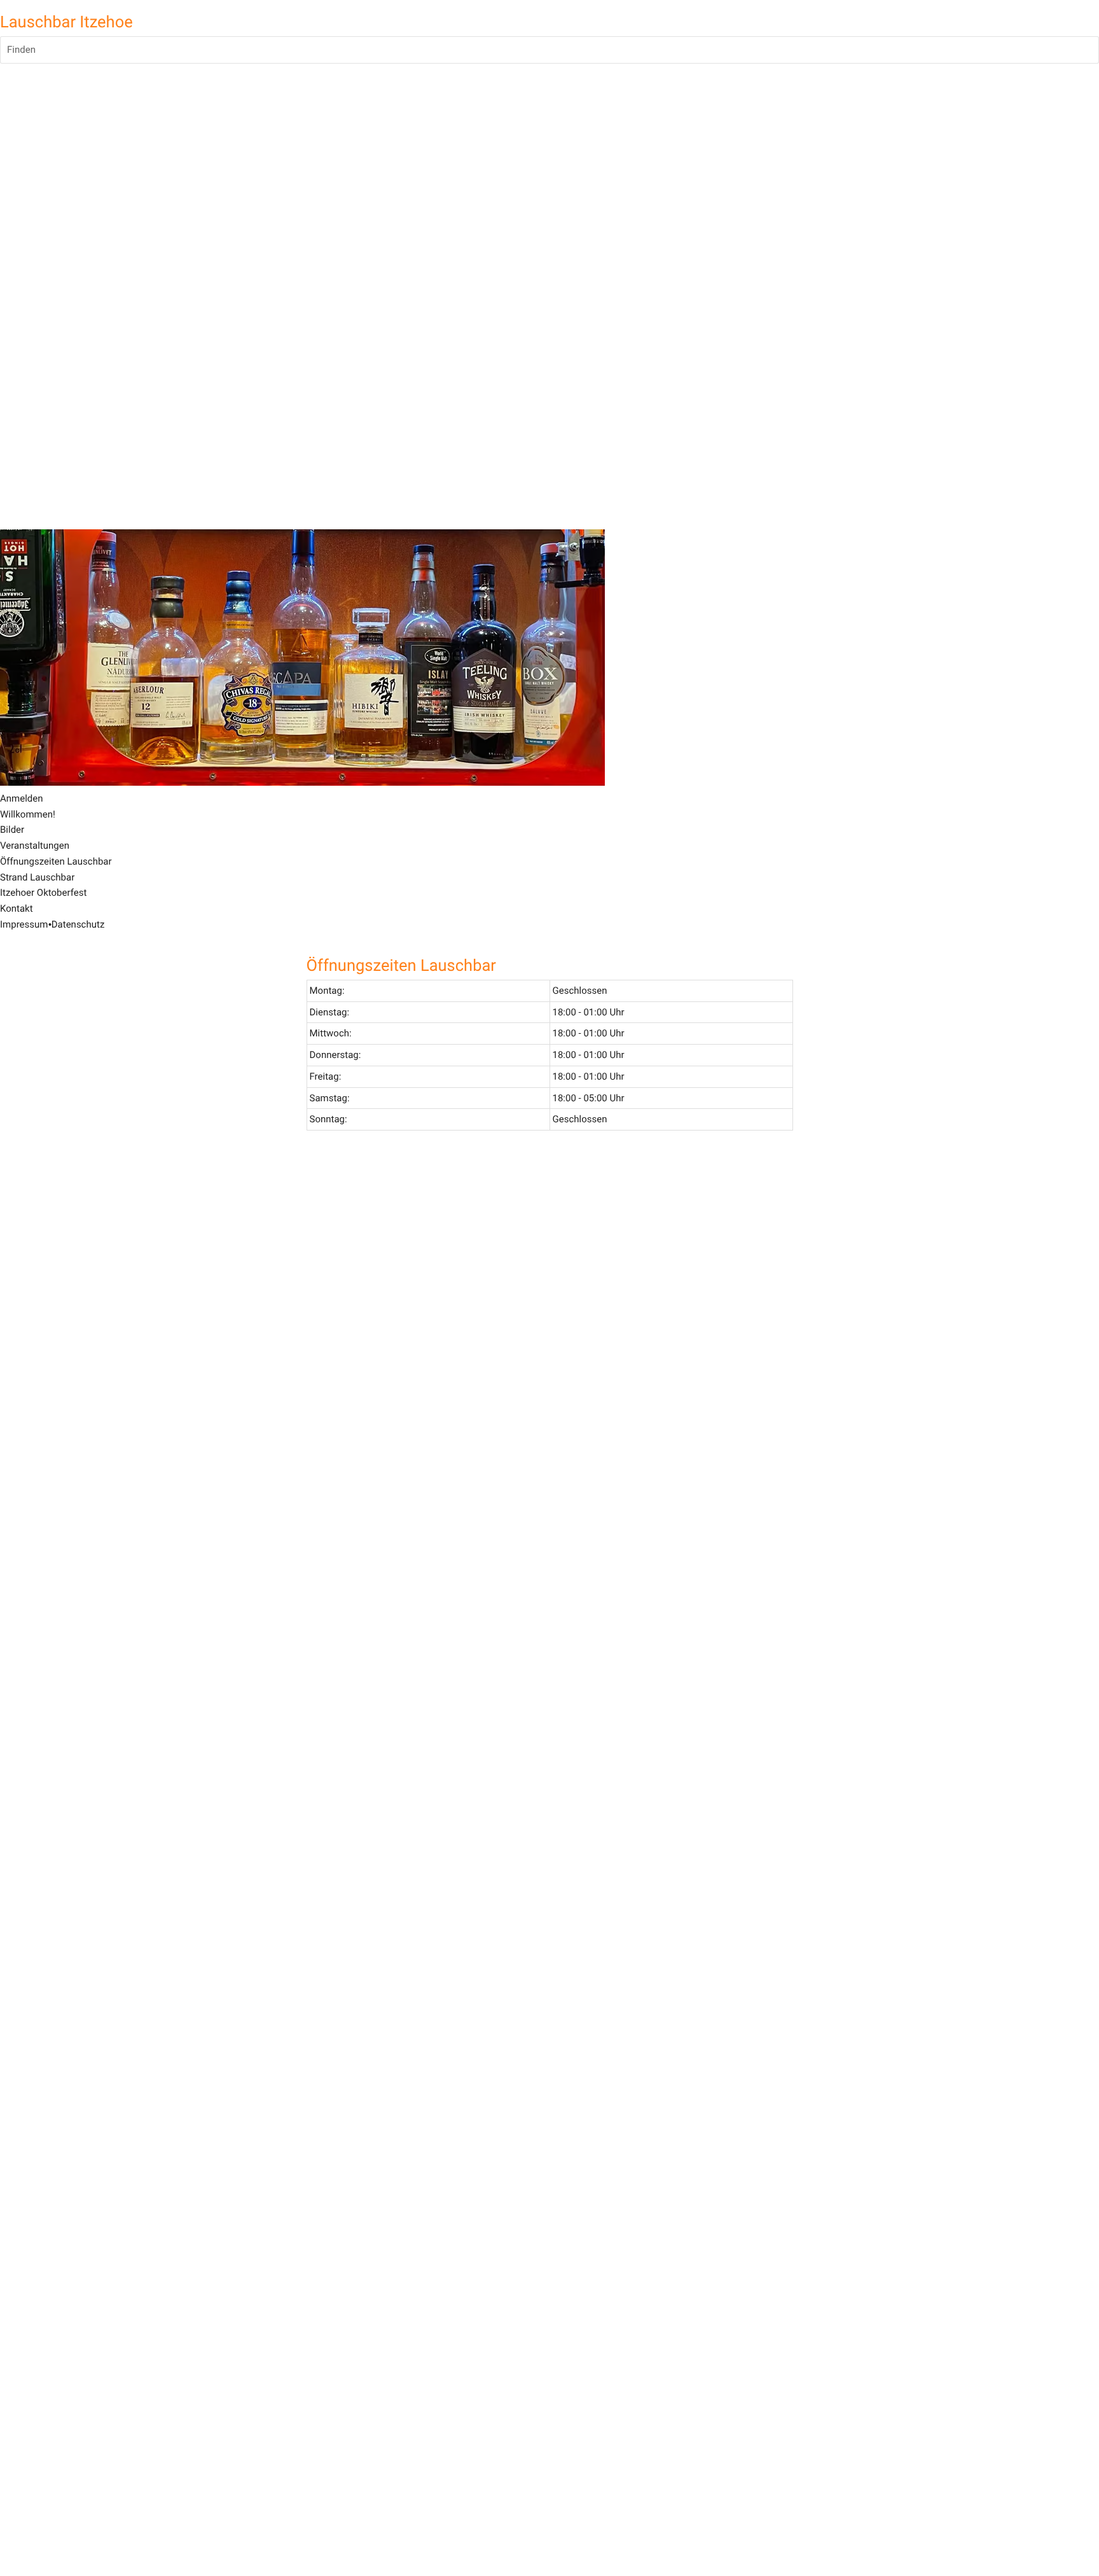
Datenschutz (78, 924)
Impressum (24, 924)
